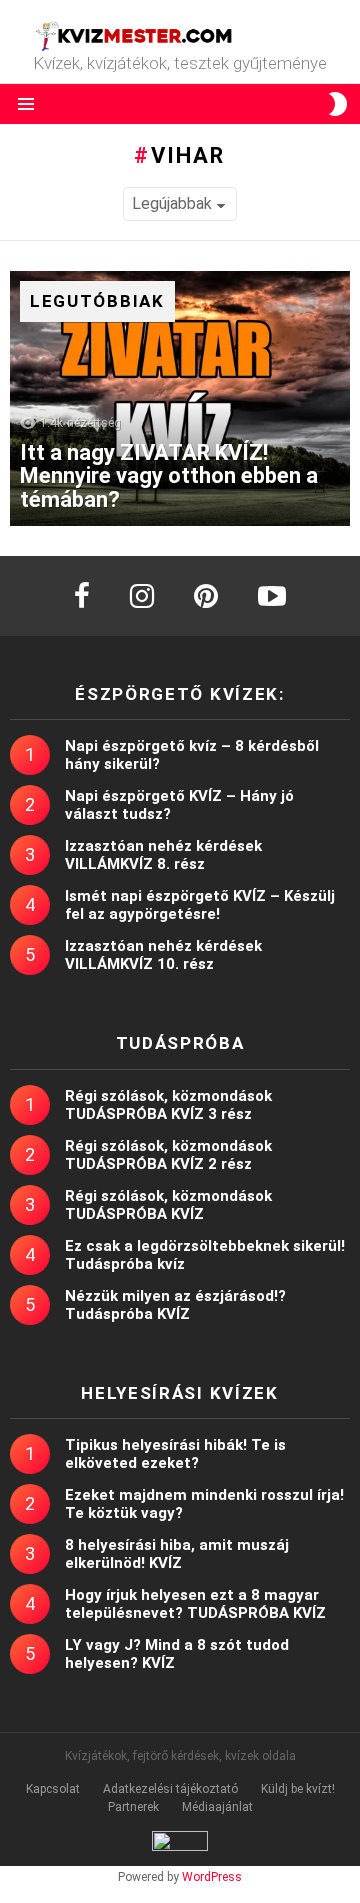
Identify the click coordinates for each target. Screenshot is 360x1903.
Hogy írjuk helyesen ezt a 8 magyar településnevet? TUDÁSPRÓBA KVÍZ (195, 1604)
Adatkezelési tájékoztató (170, 1789)
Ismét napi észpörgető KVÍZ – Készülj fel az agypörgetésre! (200, 905)
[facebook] (82, 596)
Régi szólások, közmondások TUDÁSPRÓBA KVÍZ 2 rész (168, 1155)
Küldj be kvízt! (298, 1789)
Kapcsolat (53, 1789)
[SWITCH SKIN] (338, 104)
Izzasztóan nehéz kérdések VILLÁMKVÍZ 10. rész (163, 955)
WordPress (212, 1877)
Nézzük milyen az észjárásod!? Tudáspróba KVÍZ (175, 1305)
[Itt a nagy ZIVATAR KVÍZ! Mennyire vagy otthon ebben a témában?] (180, 398)
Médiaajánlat (217, 1807)
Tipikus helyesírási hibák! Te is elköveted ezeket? (175, 1454)
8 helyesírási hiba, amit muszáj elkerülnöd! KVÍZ (177, 1554)
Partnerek (133, 1807)
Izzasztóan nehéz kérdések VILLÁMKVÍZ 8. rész (163, 855)
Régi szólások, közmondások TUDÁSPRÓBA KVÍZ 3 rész (168, 1105)
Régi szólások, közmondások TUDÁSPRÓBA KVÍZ (168, 1205)
